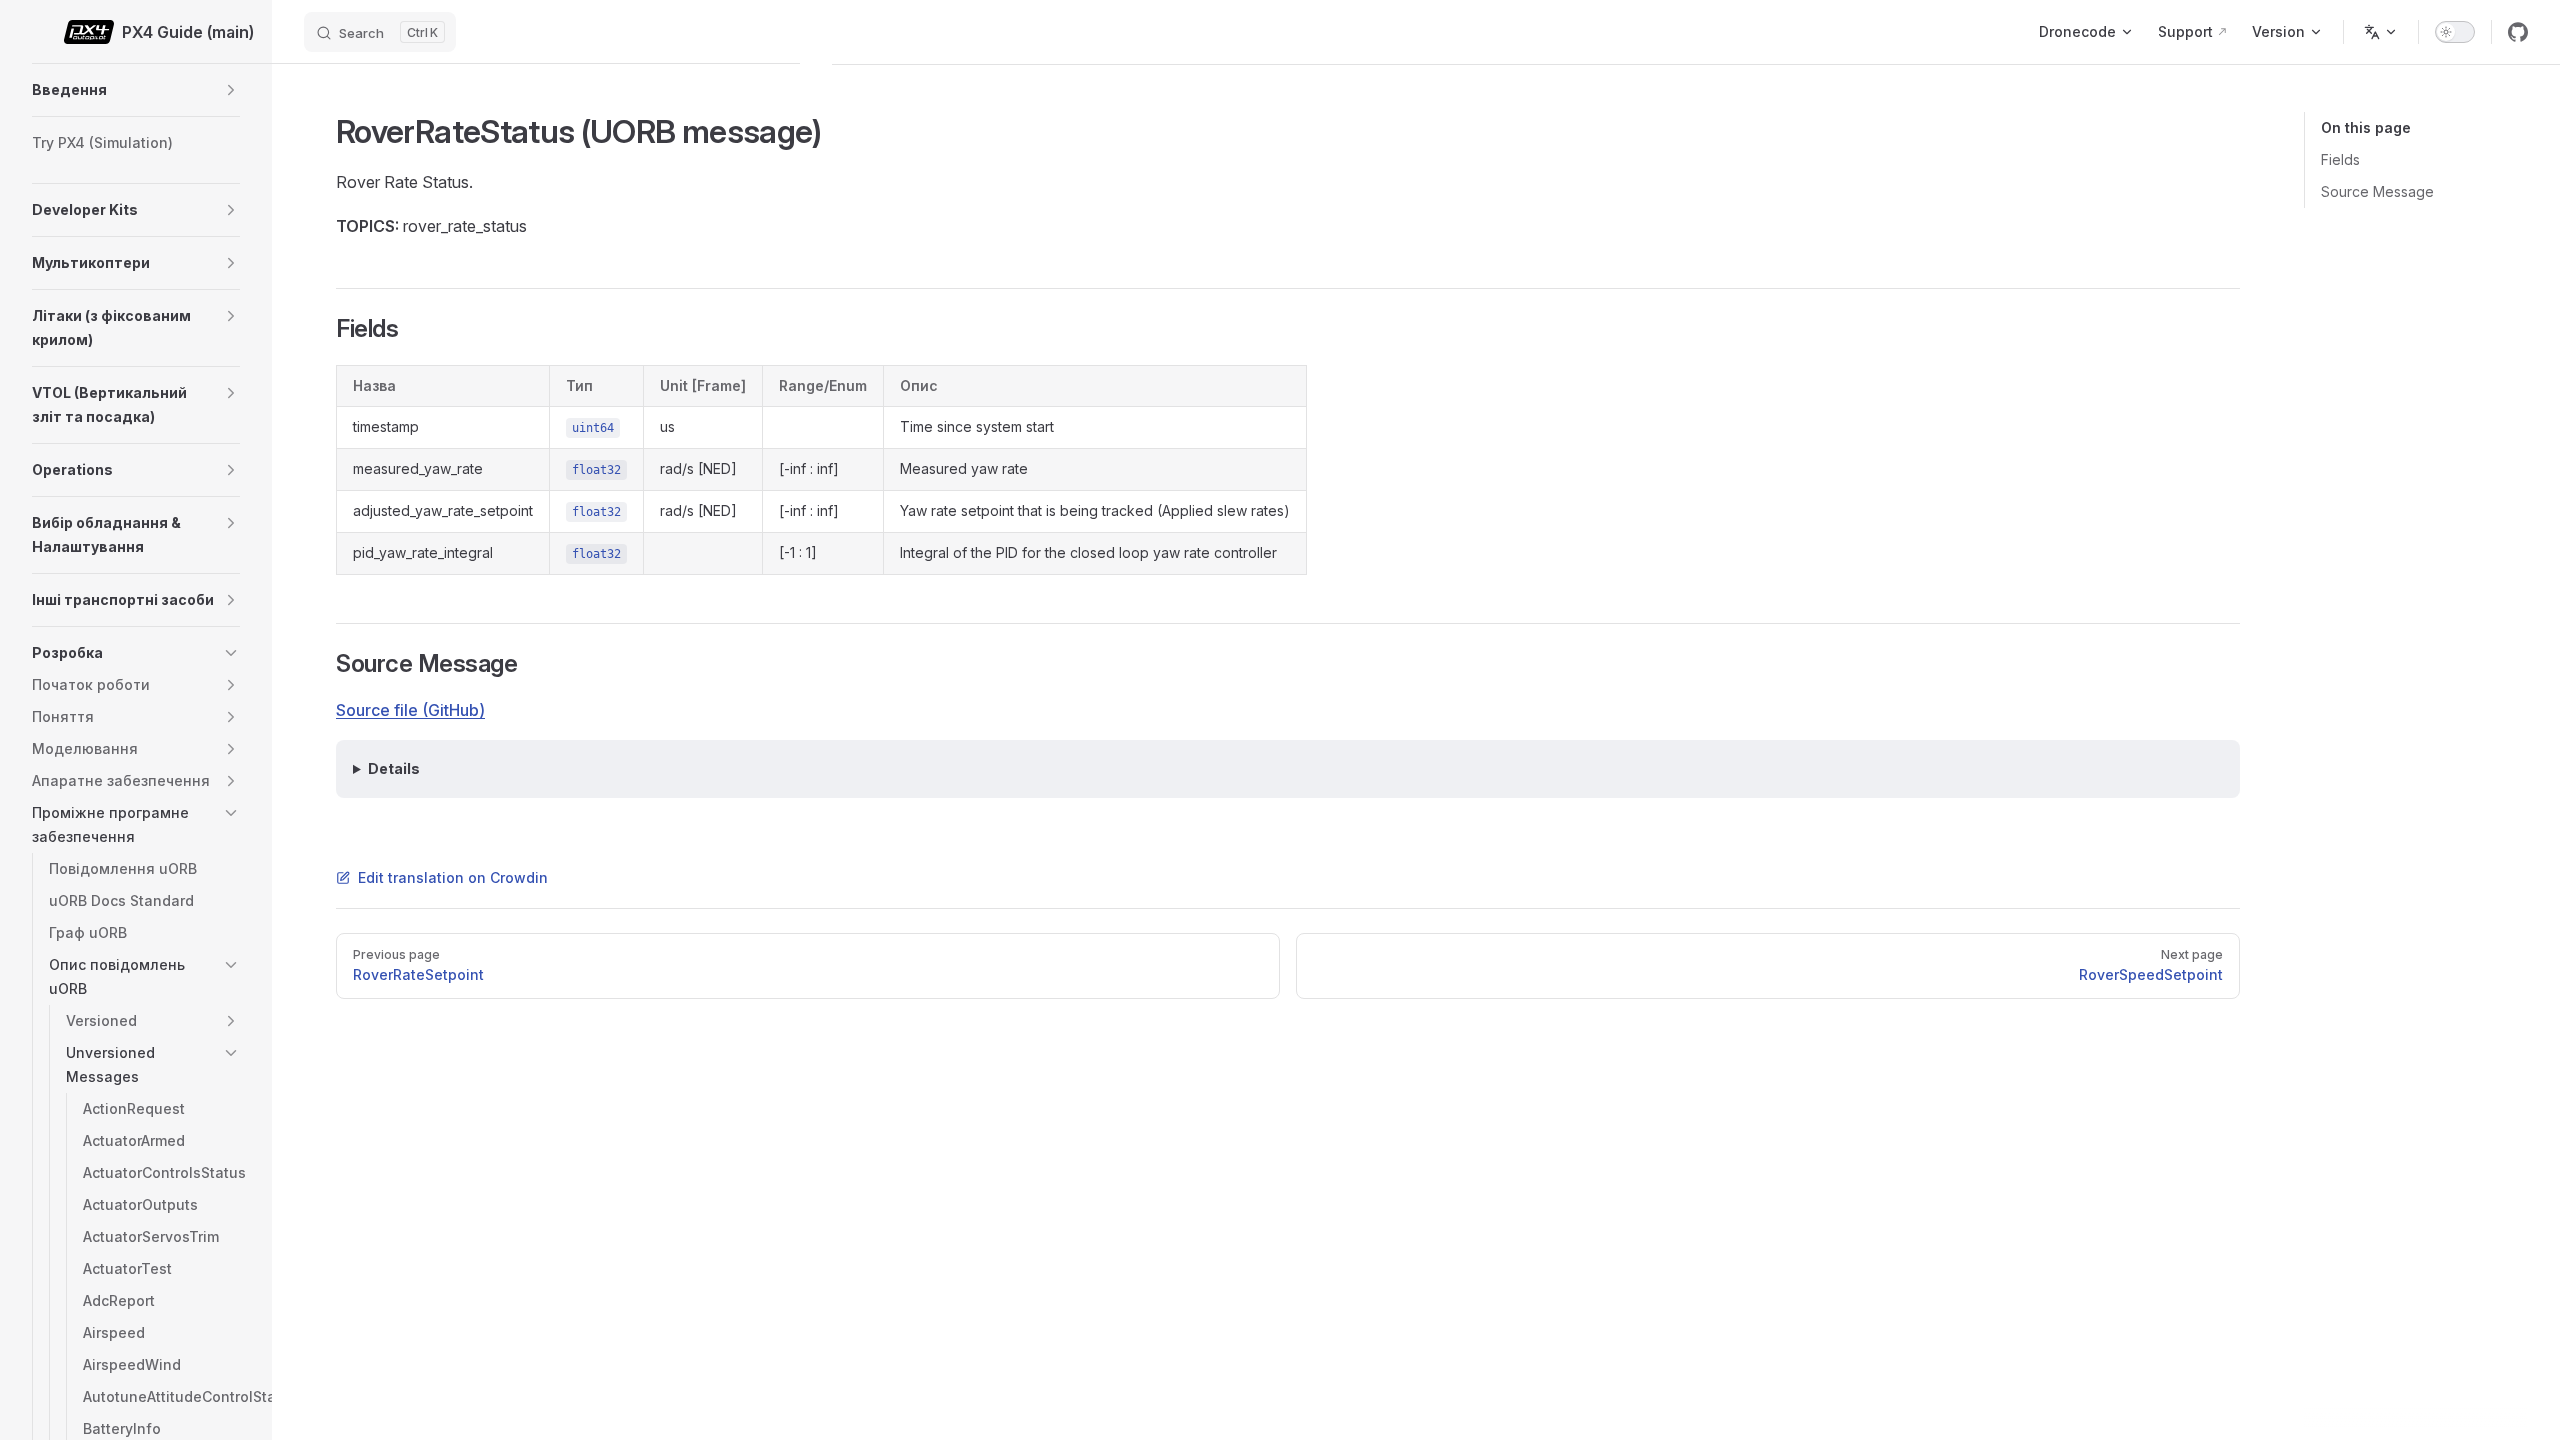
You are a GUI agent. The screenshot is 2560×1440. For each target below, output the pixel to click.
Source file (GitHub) (410, 710)
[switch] (2455, 32)
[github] (2518, 32)
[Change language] (2381, 32)
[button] (231, 90)
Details (394, 768)
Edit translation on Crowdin (453, 877)
